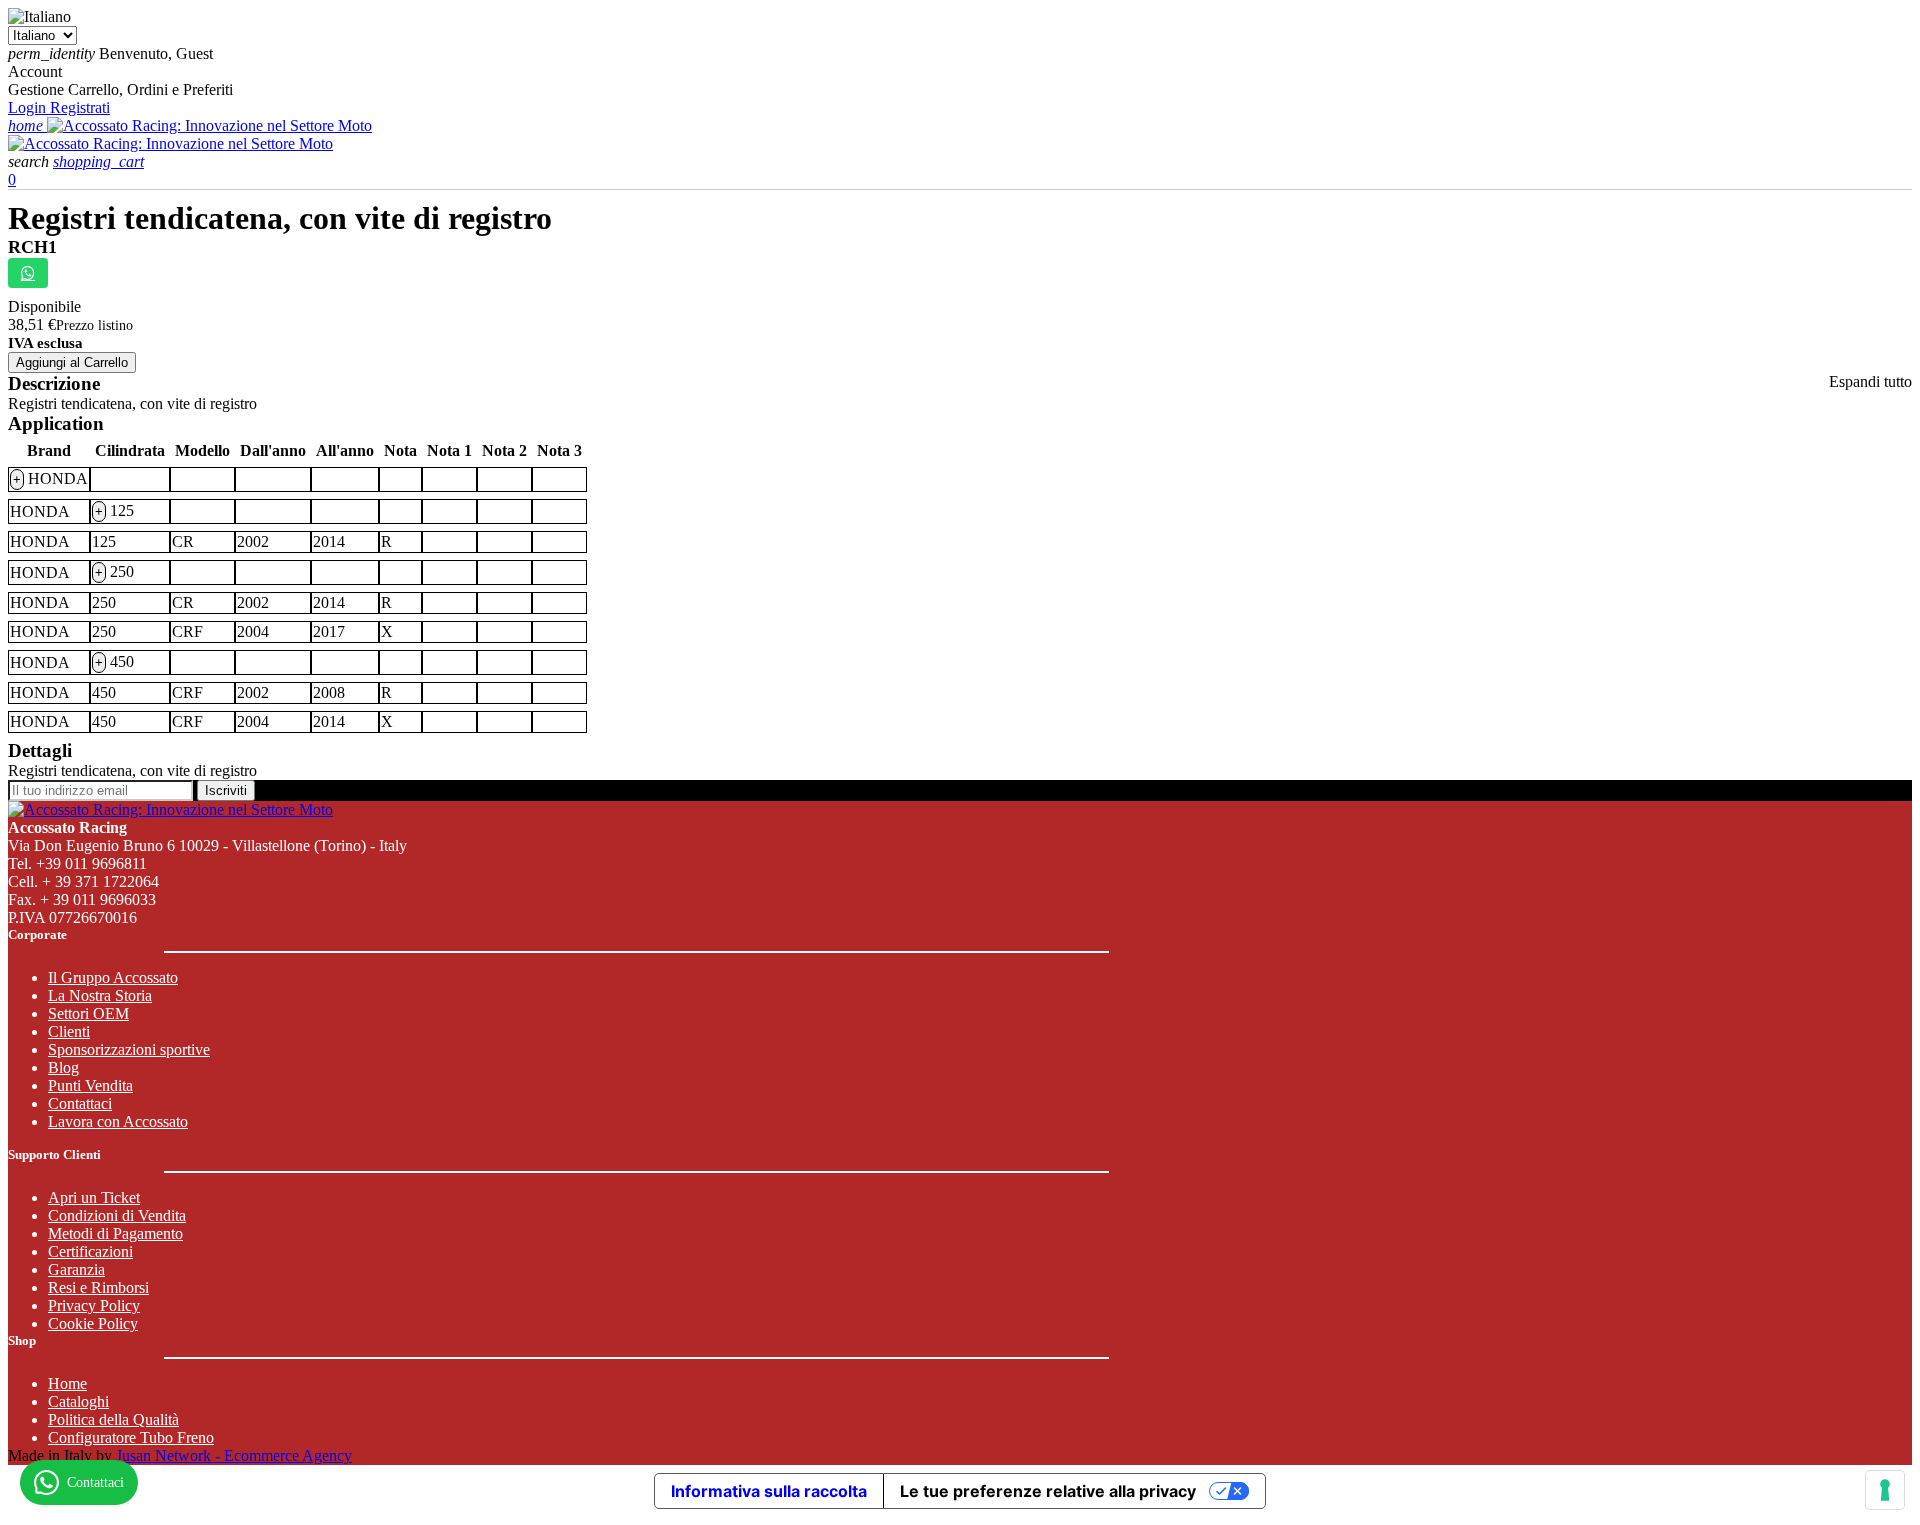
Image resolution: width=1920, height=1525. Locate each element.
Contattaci (80, 1103)
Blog (63, 1067)
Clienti (69, 1031)
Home (67, 1383)
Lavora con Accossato (118, 1121)
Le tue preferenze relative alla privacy (1048, 1491)
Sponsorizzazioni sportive (129, 1049)
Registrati (80, 107)
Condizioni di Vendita (117, 1215)
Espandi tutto (1870, 381)
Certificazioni (90, 1251)
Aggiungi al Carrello (72, 362)
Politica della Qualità (113, 1419)
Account (35, 71)
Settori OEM (88, 1013)
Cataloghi (78, 1401)
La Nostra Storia (100, 995)
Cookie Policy (93, 1323)
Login (29, 107)
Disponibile (44, 306)
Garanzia (76, 1269)
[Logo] (209, 125)
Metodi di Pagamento (115, 1233)
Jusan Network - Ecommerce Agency (234, 1455)
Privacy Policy (94, 1305)
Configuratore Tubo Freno (131, 1437)
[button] (30, 161)
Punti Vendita (90, 1085)
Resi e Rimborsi (98, 1287)
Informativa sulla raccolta (769, 1491)
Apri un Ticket (94, 1197)
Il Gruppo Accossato (113, 977)
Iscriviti (226, 790)
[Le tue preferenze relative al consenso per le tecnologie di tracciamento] (1885, 1490)
